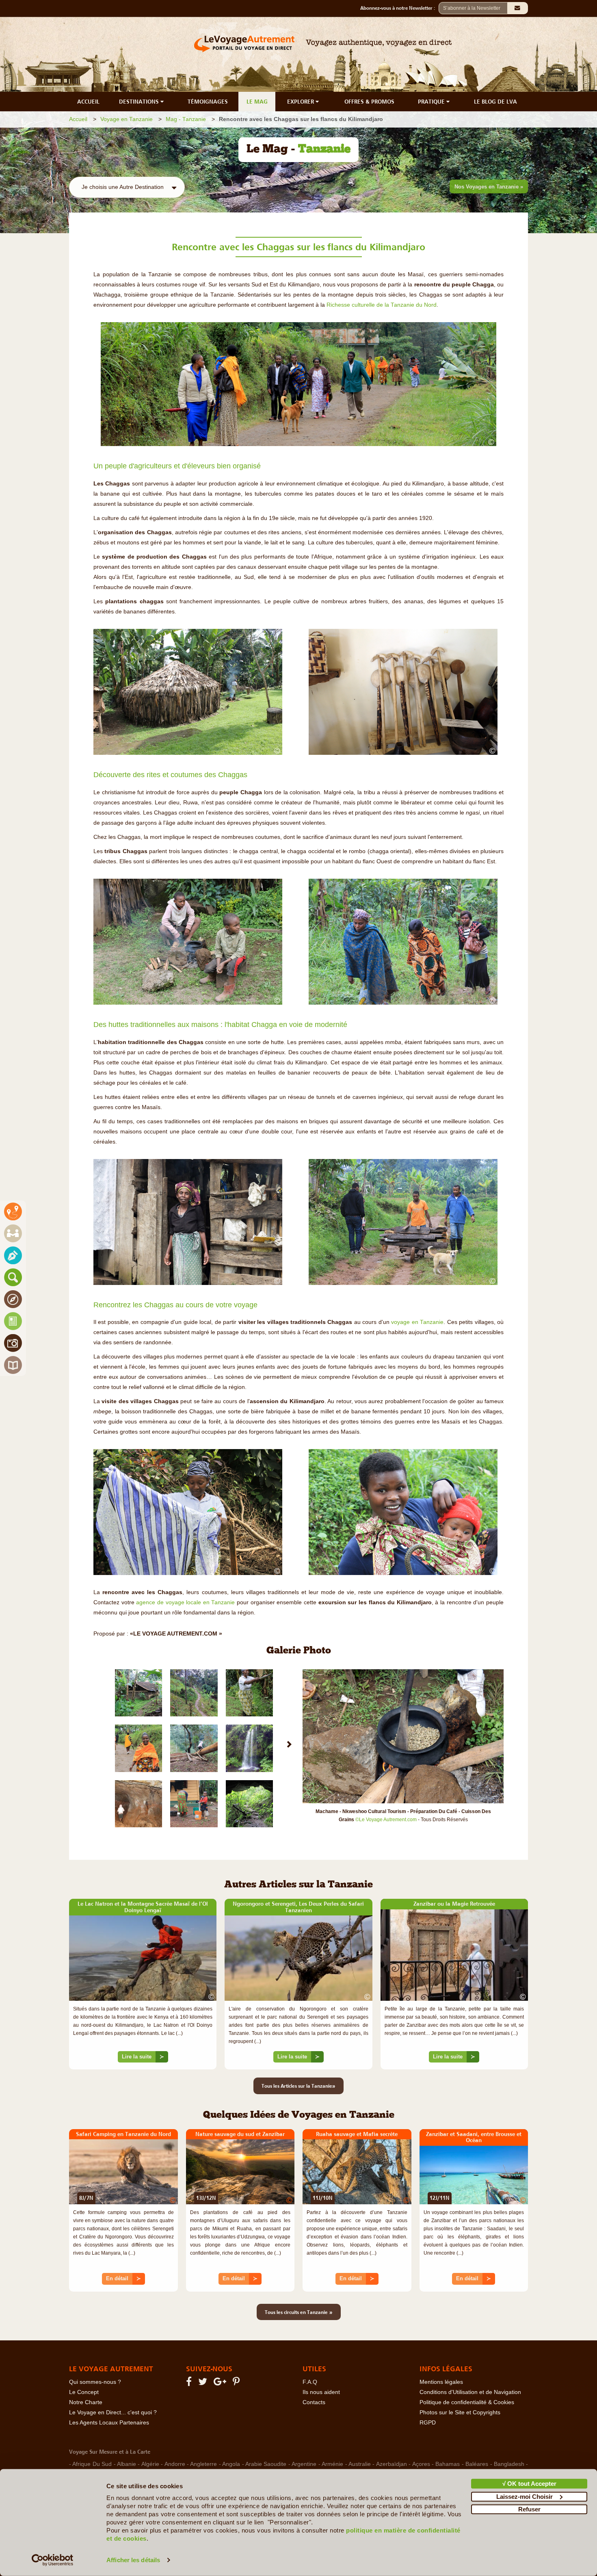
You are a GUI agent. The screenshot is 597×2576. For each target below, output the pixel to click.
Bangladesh (509, 2464)
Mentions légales (441, 2382)
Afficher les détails (133, 2560)
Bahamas (448, 2464)
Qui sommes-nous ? (95, 2382)
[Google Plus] (221, 2383)
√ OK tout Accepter (529, 2484)
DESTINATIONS (140, 102)
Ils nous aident (321, 2392)
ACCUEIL (88, 102)
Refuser (529, 2509)
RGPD (428, 2423)
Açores (421, 2464)
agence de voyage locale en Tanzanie (185, 1602)
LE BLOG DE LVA (495, 102)
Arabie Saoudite (266, 2464)
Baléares (477, 2464)
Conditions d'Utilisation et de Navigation (470, 2392)
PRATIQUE (432, 102)
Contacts (314, 2402)
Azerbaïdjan (392, 2464)
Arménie (332, 2464)
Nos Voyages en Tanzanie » (489, 187)
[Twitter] (204, 2383)
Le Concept (84, 2392)
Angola (231, 2464)
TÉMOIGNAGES (208, 102)
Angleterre (203, 2464)
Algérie (150, 2464)
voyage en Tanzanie (417, 1322)
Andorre (175, 2464)
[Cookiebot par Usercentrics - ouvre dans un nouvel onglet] (53, 2560)
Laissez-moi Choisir (525, 2496)
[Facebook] (190, 2383)
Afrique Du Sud (92, 2464)
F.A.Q (310, 2382)
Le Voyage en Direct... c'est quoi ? (113, 2412)
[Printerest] (237, 2383)
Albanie (127, 2464)
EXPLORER (301, 102)
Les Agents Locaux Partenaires (109, 2423)
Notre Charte (86, 2402)
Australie (360, 2464)
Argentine (304, 2464)
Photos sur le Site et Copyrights (460, 2412)
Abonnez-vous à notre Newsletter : (399, 8)
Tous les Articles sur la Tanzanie (298, 2086)
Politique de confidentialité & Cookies (467, 2402)
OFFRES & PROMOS (369, 102)
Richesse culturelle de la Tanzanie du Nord (382, 305)
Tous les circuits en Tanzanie (299, 2312)
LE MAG (257, 102)
